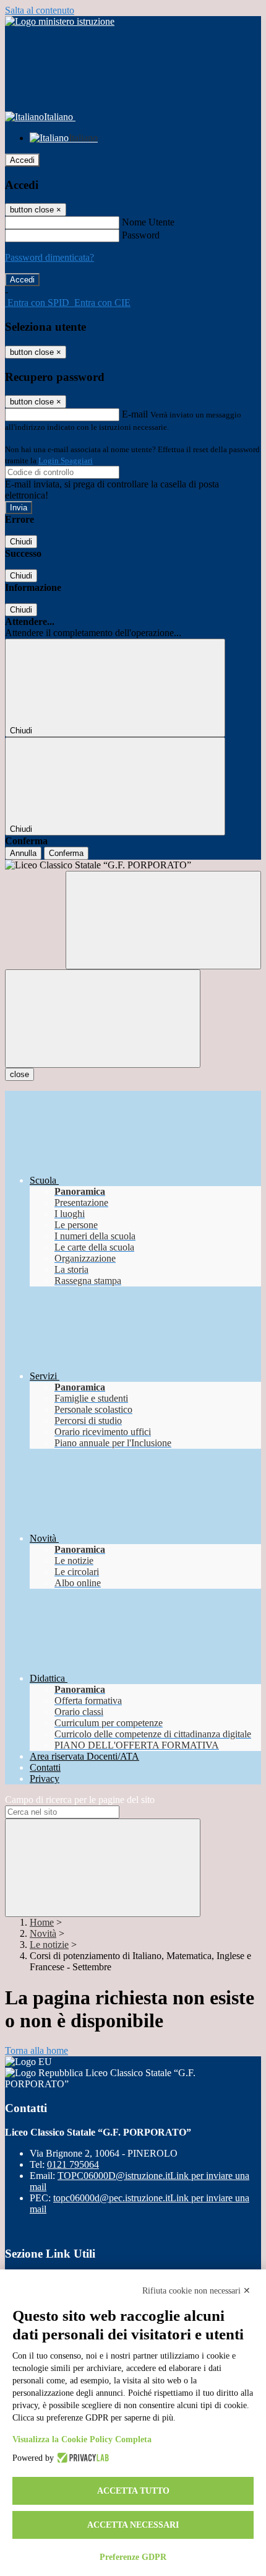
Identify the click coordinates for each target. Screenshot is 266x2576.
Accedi (22, 160)
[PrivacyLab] (81, 2458)
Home (42, 1922)
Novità (43, 1933)
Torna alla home (36, 2050)
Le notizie (49, 1945)
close (19, 1074)
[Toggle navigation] (103, 1019)
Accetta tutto (133, 2491)
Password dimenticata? (49, 257)
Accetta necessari (133, 2525)
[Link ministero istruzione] (60, 21)
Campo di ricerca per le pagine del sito (80, 1800)
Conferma (66, 853)
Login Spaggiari (66, 461)
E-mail (135, 414)
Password (141, 235)
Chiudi (21, 542)
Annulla (23, 853)
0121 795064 (73, 2164)
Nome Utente (148, 222)
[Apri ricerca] (163, 920)
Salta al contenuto (40, 10)
